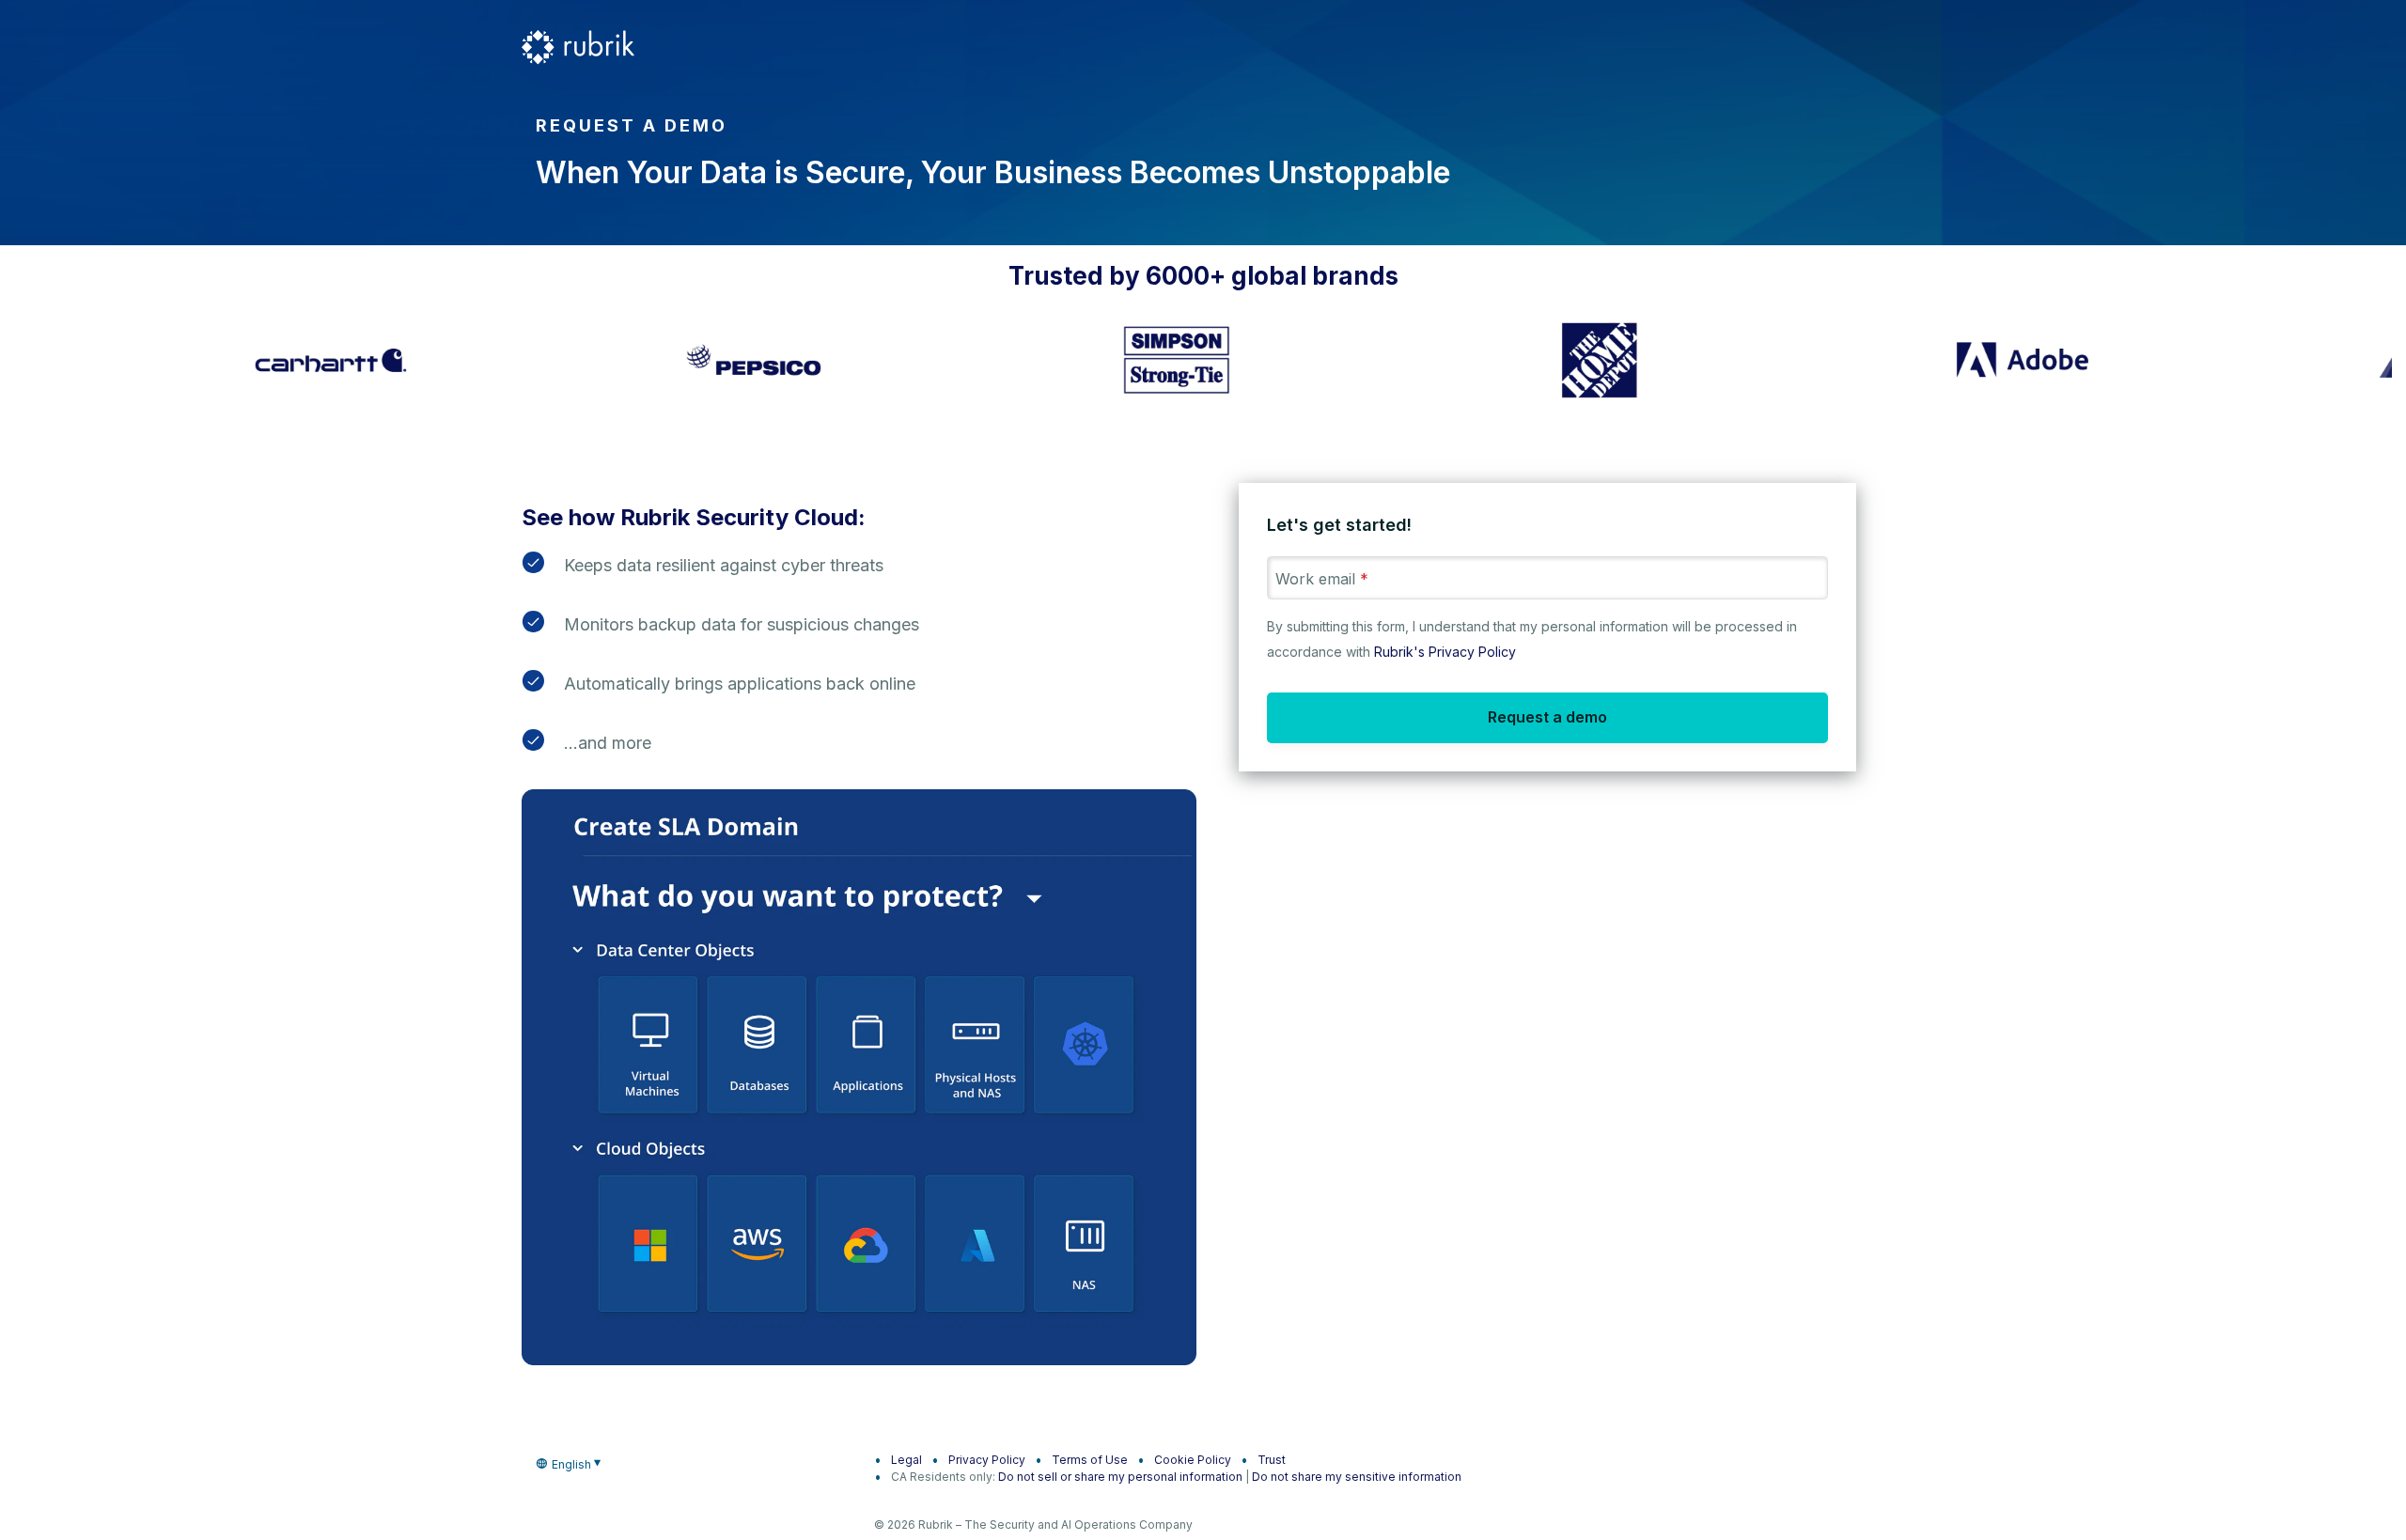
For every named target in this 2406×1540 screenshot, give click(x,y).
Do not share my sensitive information (1357, 1477)
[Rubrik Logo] (578, 47)
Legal (906, 1460)
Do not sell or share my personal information (1120, 1477)
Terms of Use (1090, 1460)
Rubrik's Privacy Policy (1445, 652)
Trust (1272, 1460)
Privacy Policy (987, 1460)
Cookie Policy (1193, 1460)
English (571, 1464)
